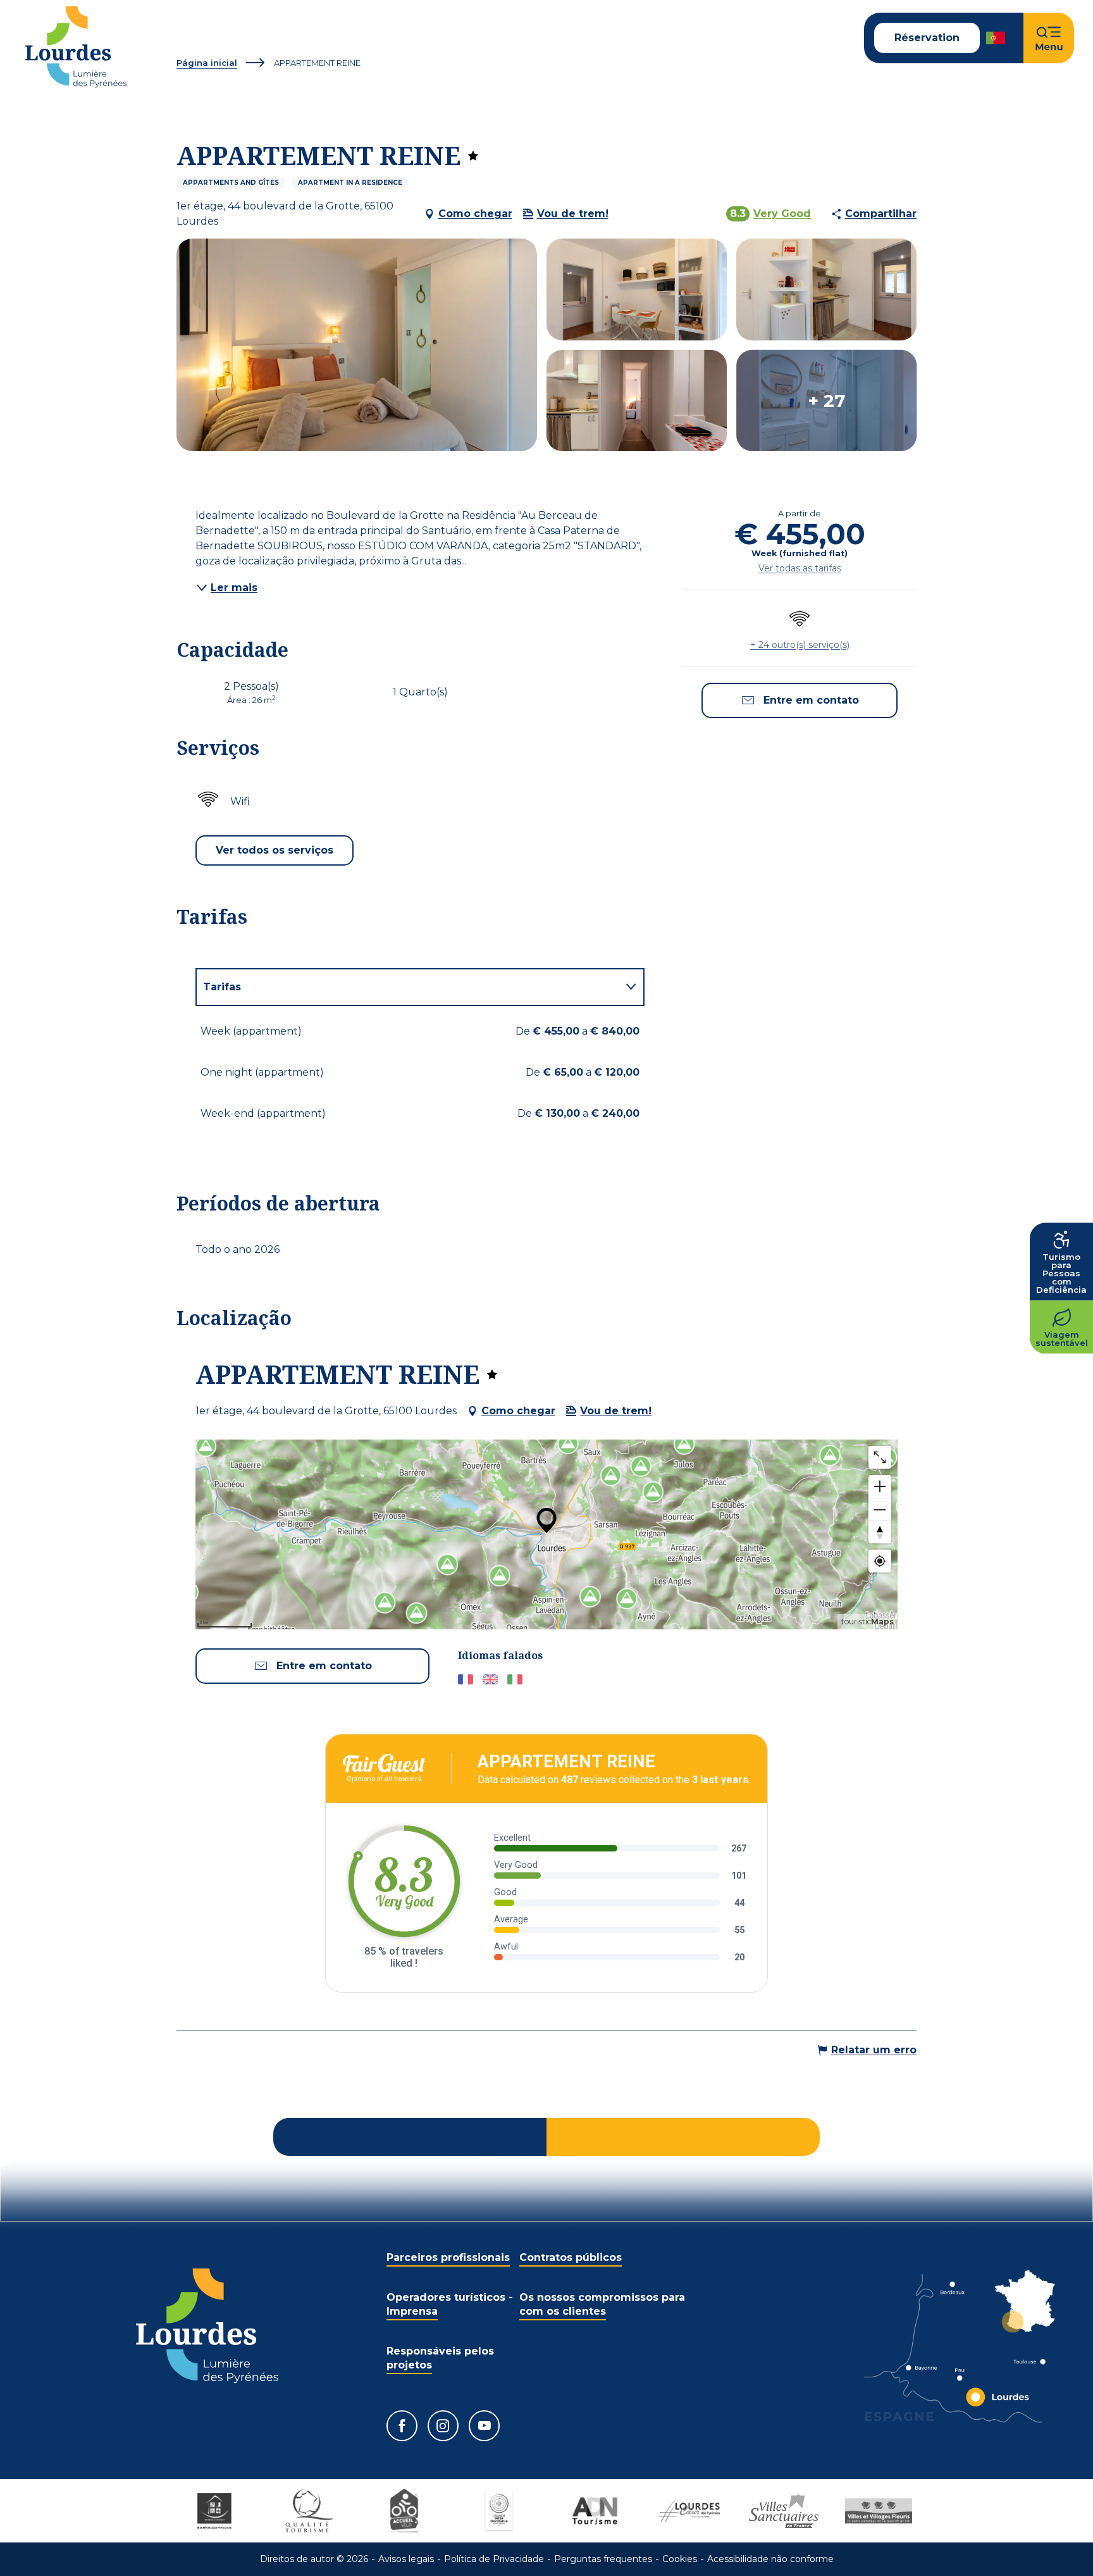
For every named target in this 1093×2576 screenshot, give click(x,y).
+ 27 (826, 401)
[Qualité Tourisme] (309, 2511)
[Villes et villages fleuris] (879, 2511)
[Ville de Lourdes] (689, 2511)
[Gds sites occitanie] (499, 2511)
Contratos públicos (571, 2257)
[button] (997, 38)
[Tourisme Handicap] (214, 2511)
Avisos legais (406, 2559)
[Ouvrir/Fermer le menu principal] (1049, 38)
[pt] (997, 38)
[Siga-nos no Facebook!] (402, 2426)
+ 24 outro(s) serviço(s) (800, 645)
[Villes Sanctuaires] (784, 2511)
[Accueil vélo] (404, 2511)
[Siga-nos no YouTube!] (484, 2426)
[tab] (407, 987)
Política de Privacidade (494, 2559)
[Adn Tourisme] (594, 2511)
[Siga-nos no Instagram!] (443, 2426)
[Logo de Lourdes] (207, 2326)
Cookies (680, 2559)
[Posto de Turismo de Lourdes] (76, 47)
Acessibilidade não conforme (770, 2559)
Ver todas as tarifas (800, 568)
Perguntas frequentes (603, 2559)
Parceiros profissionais (448, 2257)
